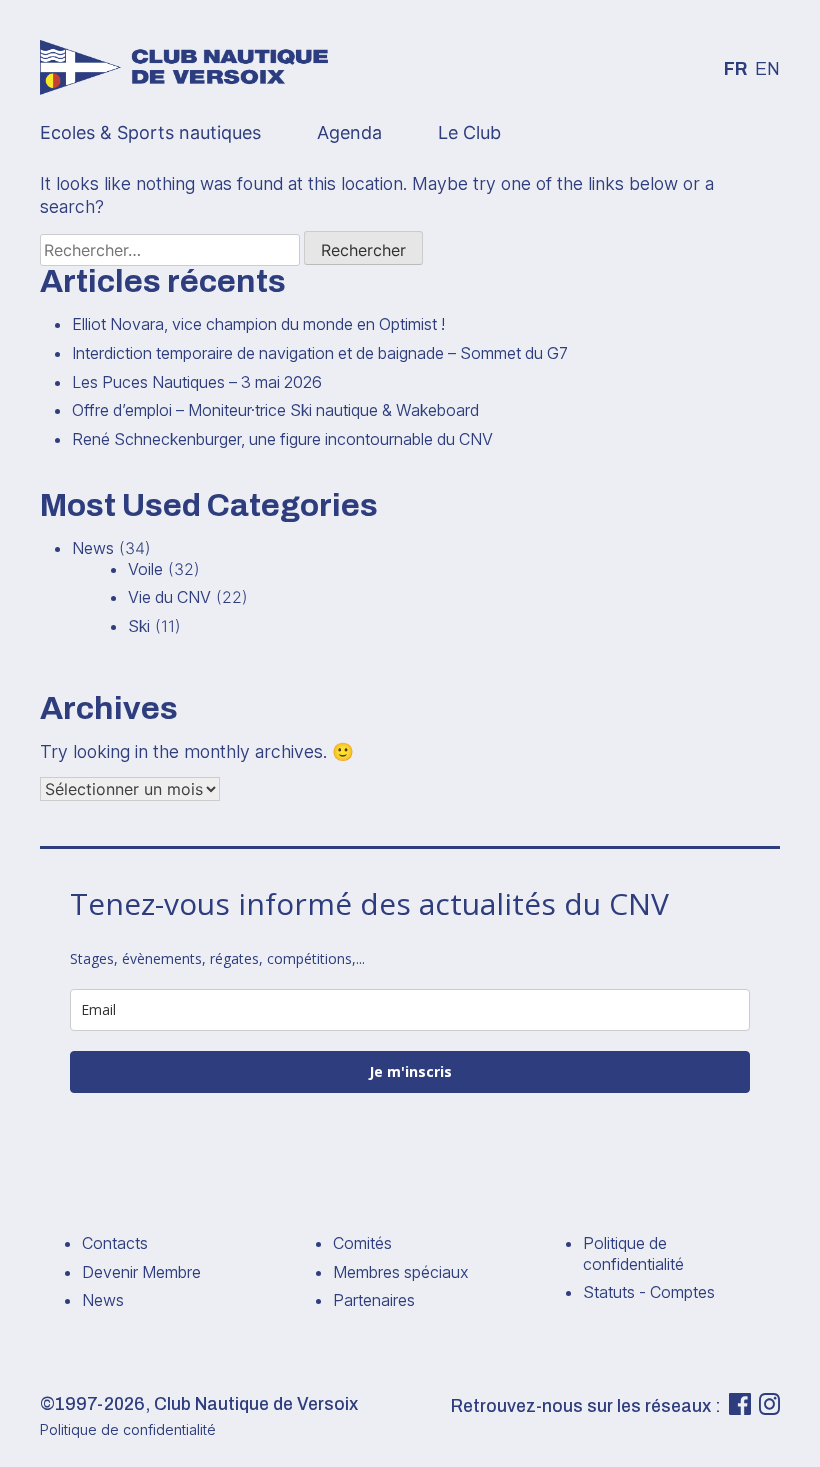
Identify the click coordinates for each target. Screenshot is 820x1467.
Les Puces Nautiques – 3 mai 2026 (197, 382)
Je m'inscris (410, 1071)
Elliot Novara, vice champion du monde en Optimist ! (258, 324)
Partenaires (374, 1300)
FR (735, 69)
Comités (362, 1243)
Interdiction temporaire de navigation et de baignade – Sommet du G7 (320, 353)
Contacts (115, 1243)
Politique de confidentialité (633, 1253)
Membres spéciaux (401, 1272)
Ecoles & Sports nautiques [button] (150, 132)
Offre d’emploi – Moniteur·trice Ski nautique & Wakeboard (275, 410)
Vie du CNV (169, 597)
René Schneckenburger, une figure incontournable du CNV (282, 439)
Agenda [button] (349, 132)
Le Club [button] (469, 132)
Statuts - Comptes (649, 1292)
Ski (139, 626)
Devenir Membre (141, 1272)
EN (767, 69)
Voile (145, 569)
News (93, 548)
